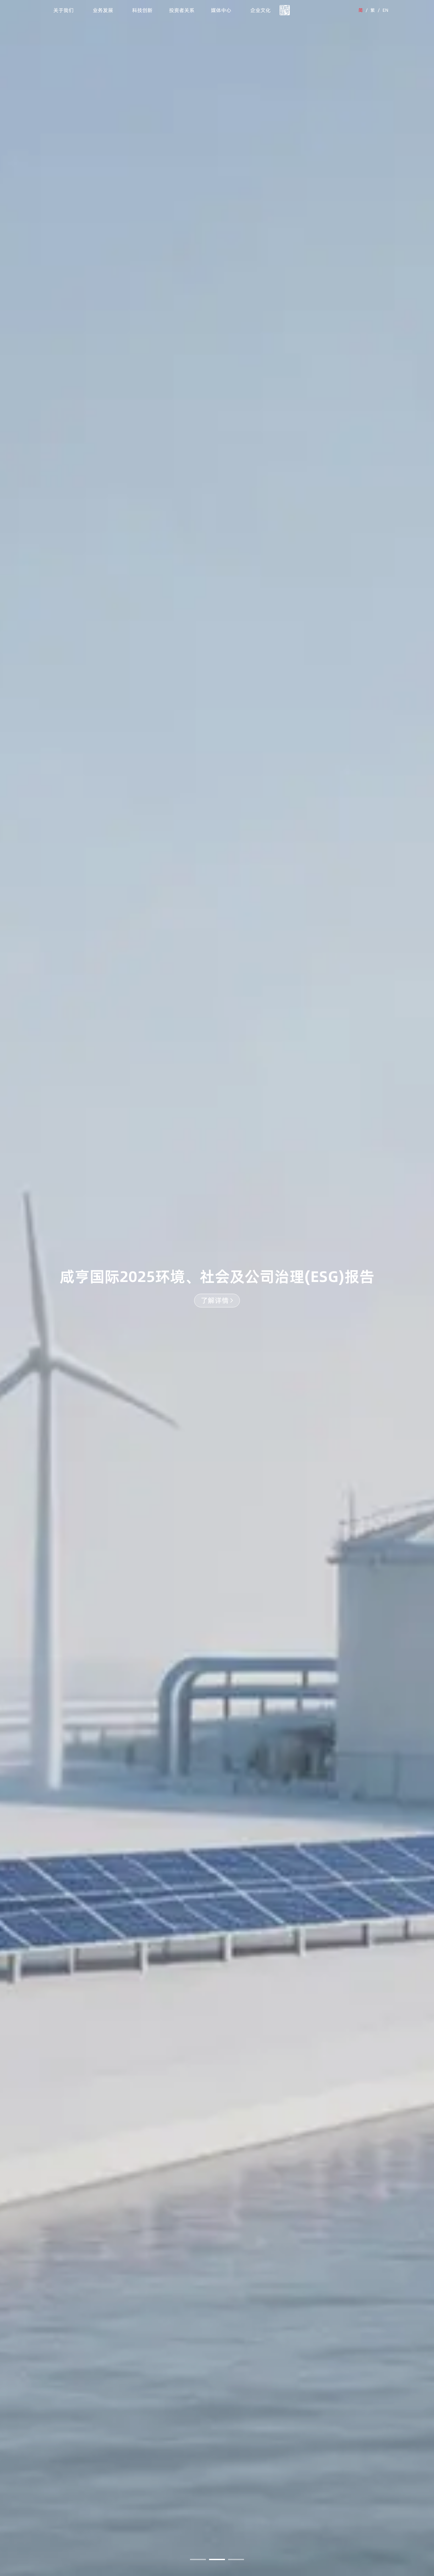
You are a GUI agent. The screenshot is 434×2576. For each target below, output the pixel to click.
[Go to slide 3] (236, 2559)
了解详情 (215, 1300)
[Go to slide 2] (217, 2559)
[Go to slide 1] (198, 2559)
